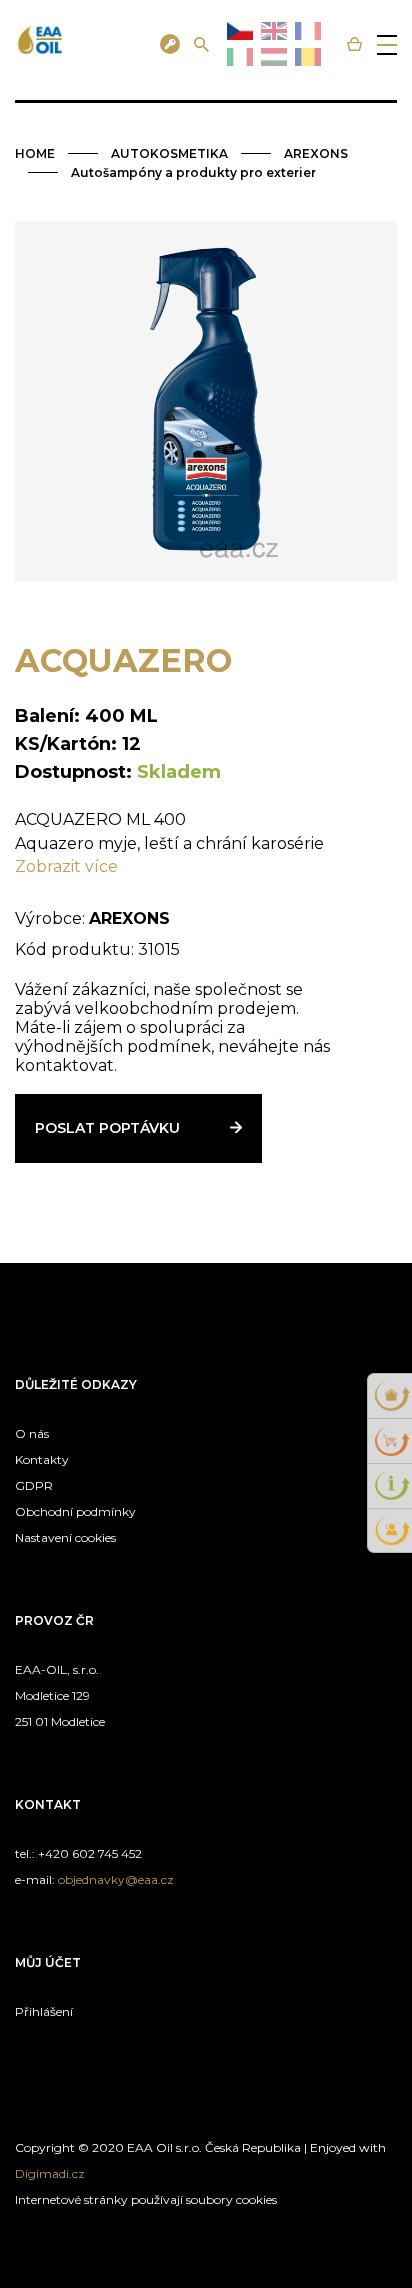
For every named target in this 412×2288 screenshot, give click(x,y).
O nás (32, 1433)
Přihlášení (44, 2011)
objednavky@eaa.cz (116, 1879)
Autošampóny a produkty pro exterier (193, 172)
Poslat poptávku (107, 1128)
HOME (35, 153)
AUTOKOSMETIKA (169, 153)
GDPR (34, 1485)
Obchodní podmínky (75, 1511)
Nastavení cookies (65, 1537)
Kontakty (42, 1459)
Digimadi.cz (50, 2173)
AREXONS (316, 153)
